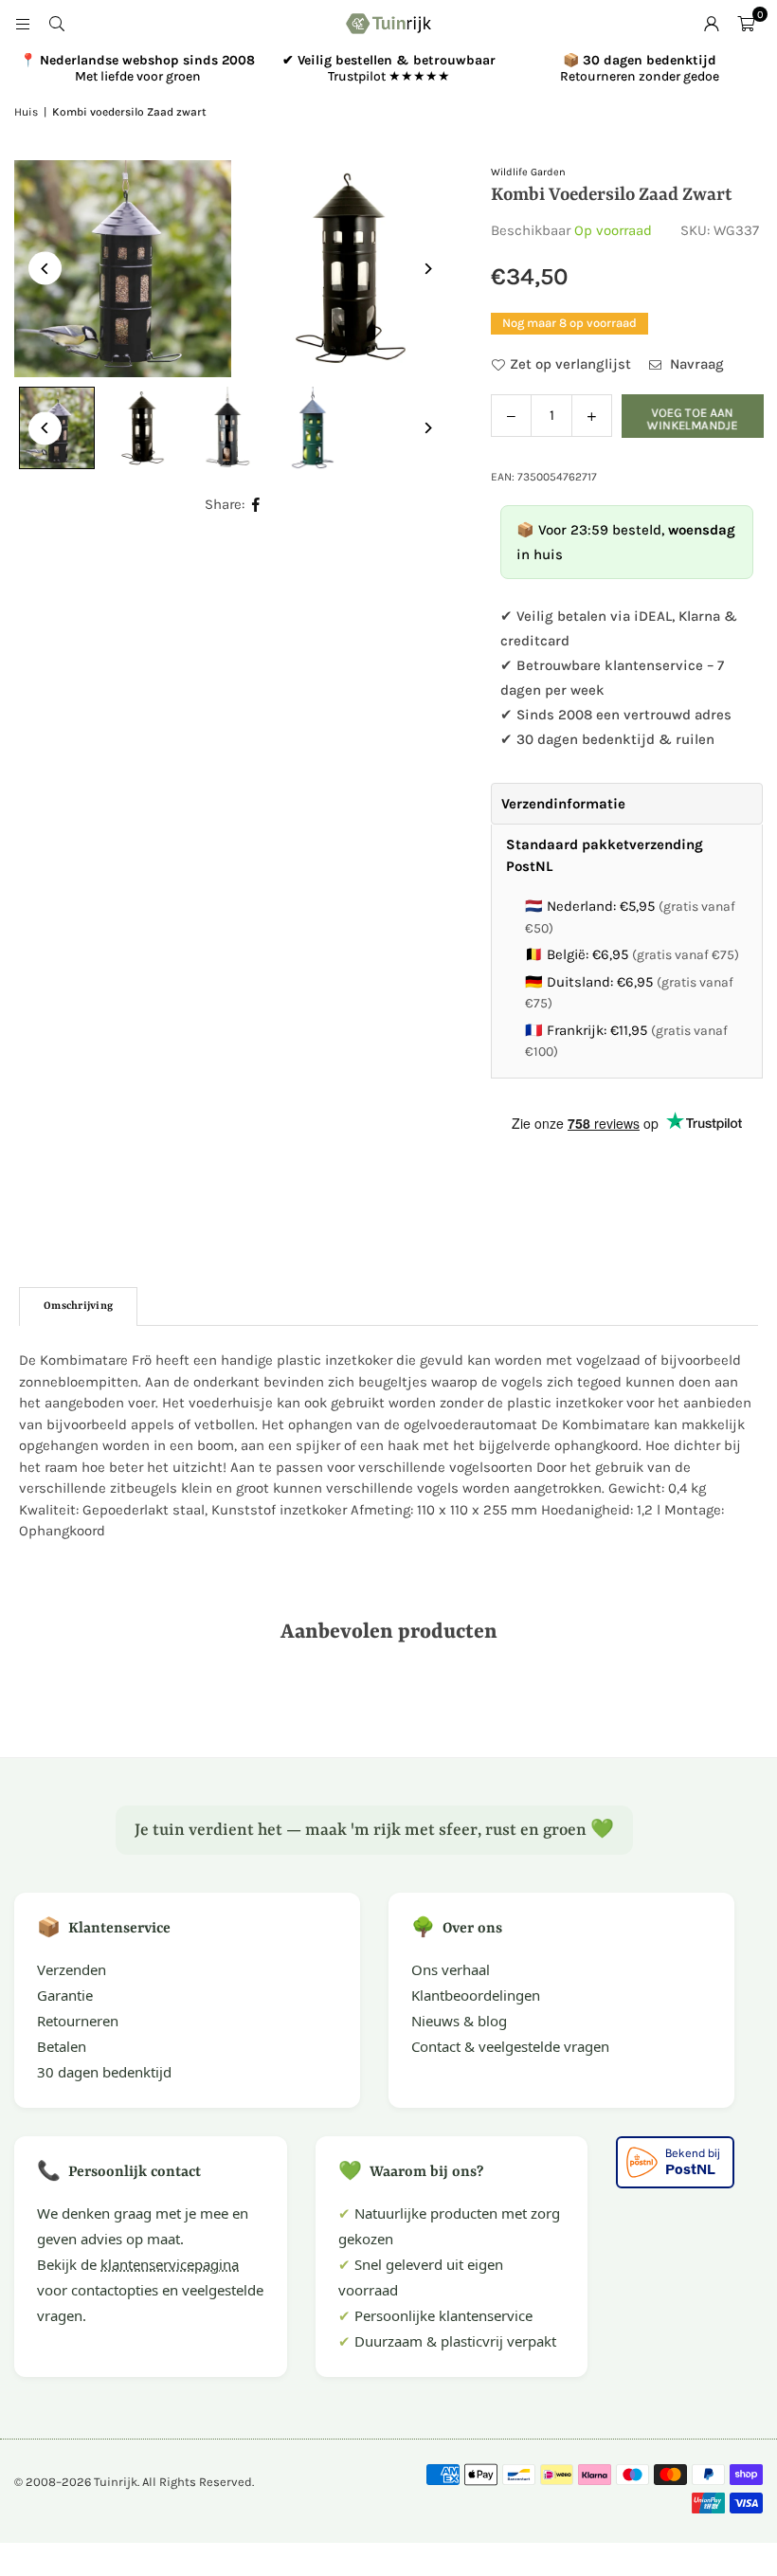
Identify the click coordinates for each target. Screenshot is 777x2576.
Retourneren (78, 2021)
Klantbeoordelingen (476, 1995)
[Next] (427, 269)
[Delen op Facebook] (256, 505)
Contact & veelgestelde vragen (510, 2046)
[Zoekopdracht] (57, 24)
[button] (746, 24)
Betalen (62, 2046)
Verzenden (72, 1969)
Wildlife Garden (528, 172)
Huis (26, 112)
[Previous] (45, 269)
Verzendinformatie (563, 804)
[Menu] (23, 24)
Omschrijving (78, 1306)
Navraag (695, 364)
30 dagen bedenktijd (104, 2072)
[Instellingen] (712, 24)
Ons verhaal (451, 1969)
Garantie (65, 1995)
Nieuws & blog (459, 2021)
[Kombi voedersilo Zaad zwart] (142, 428)
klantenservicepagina (170, 2264)
